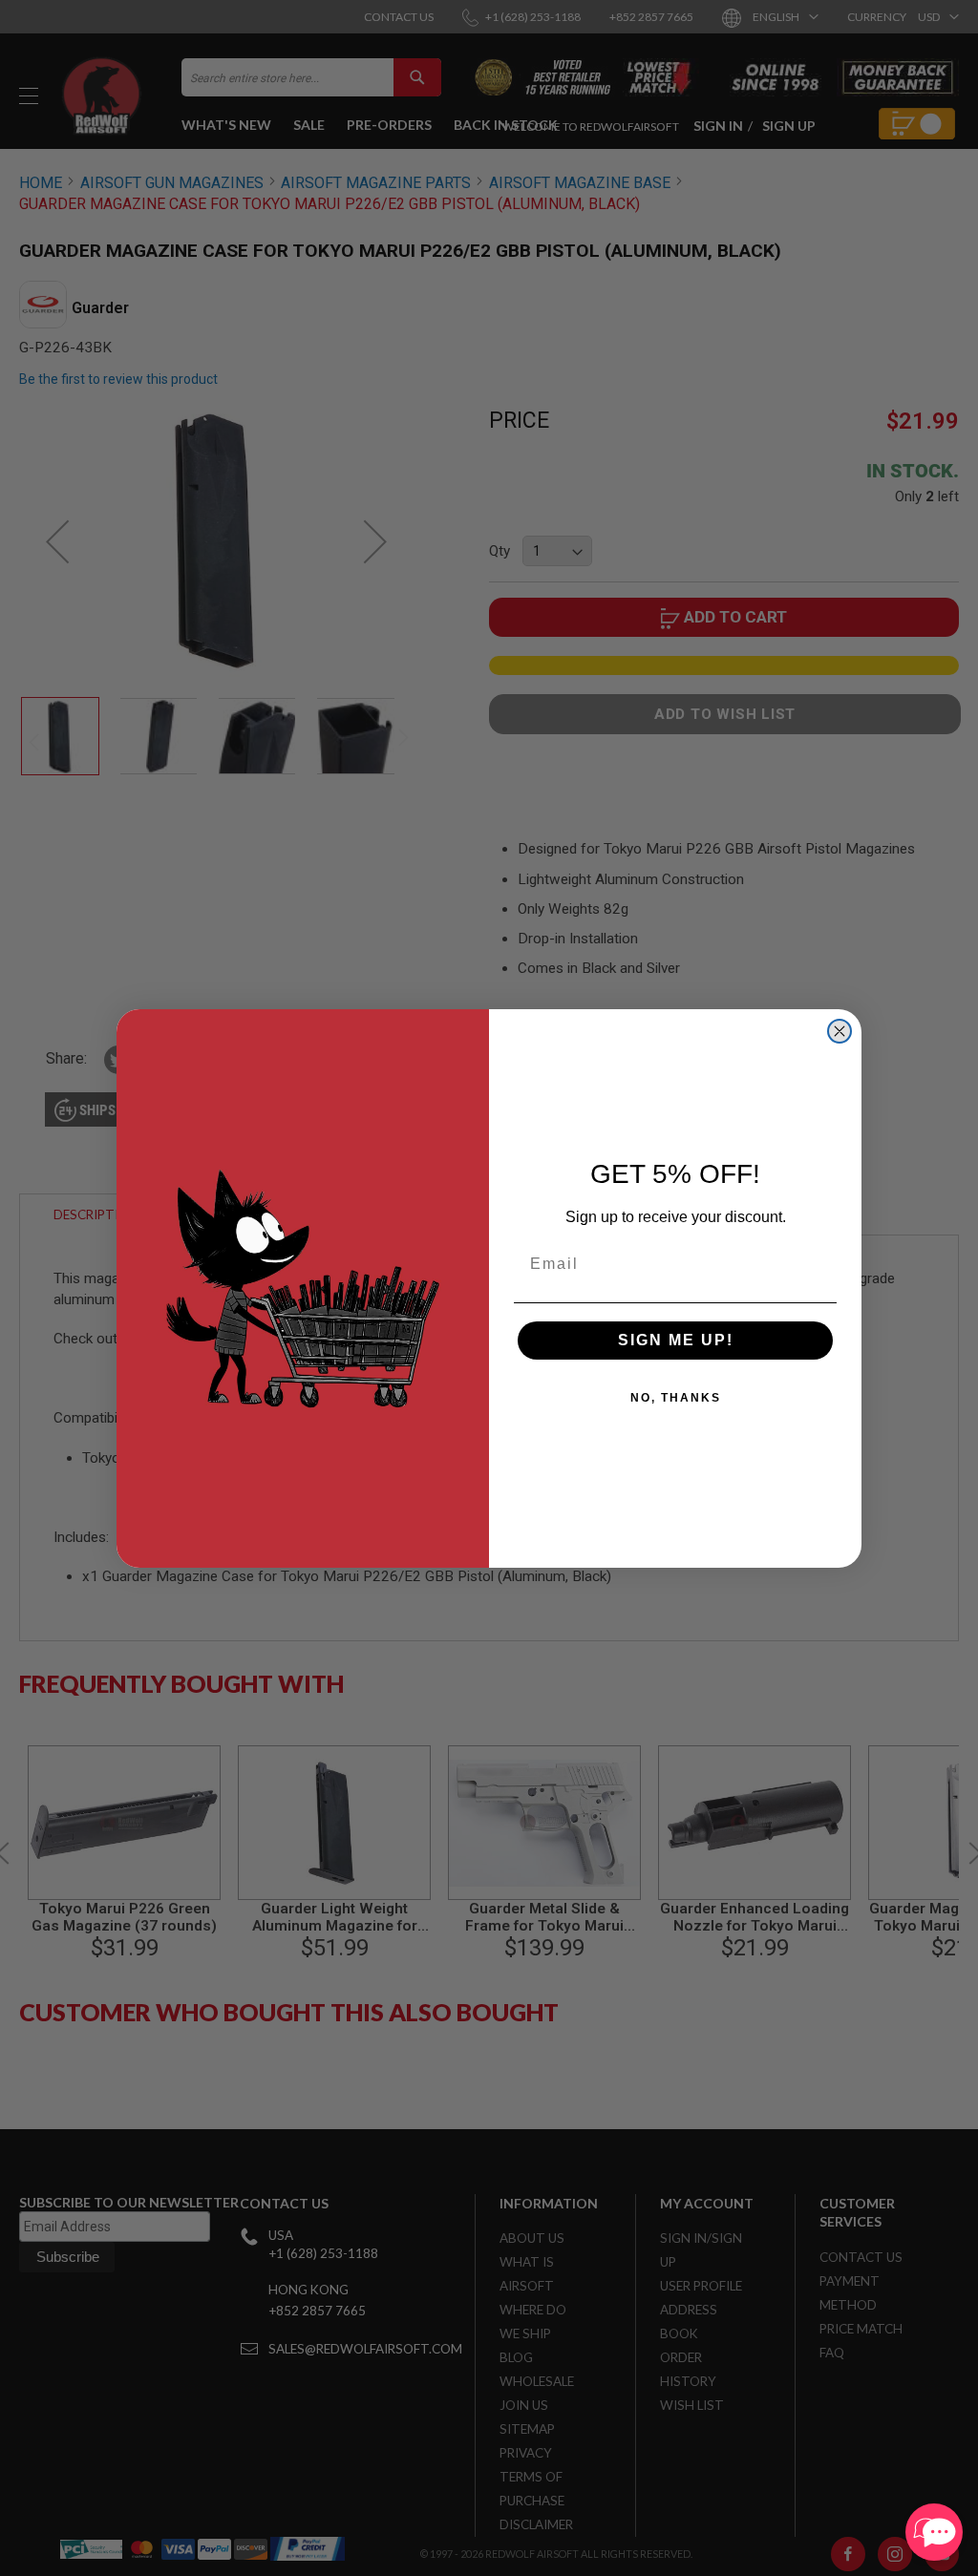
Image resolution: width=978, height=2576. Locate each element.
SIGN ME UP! (676, 1340)
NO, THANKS (676, 1398)
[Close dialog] (840, 1031)
